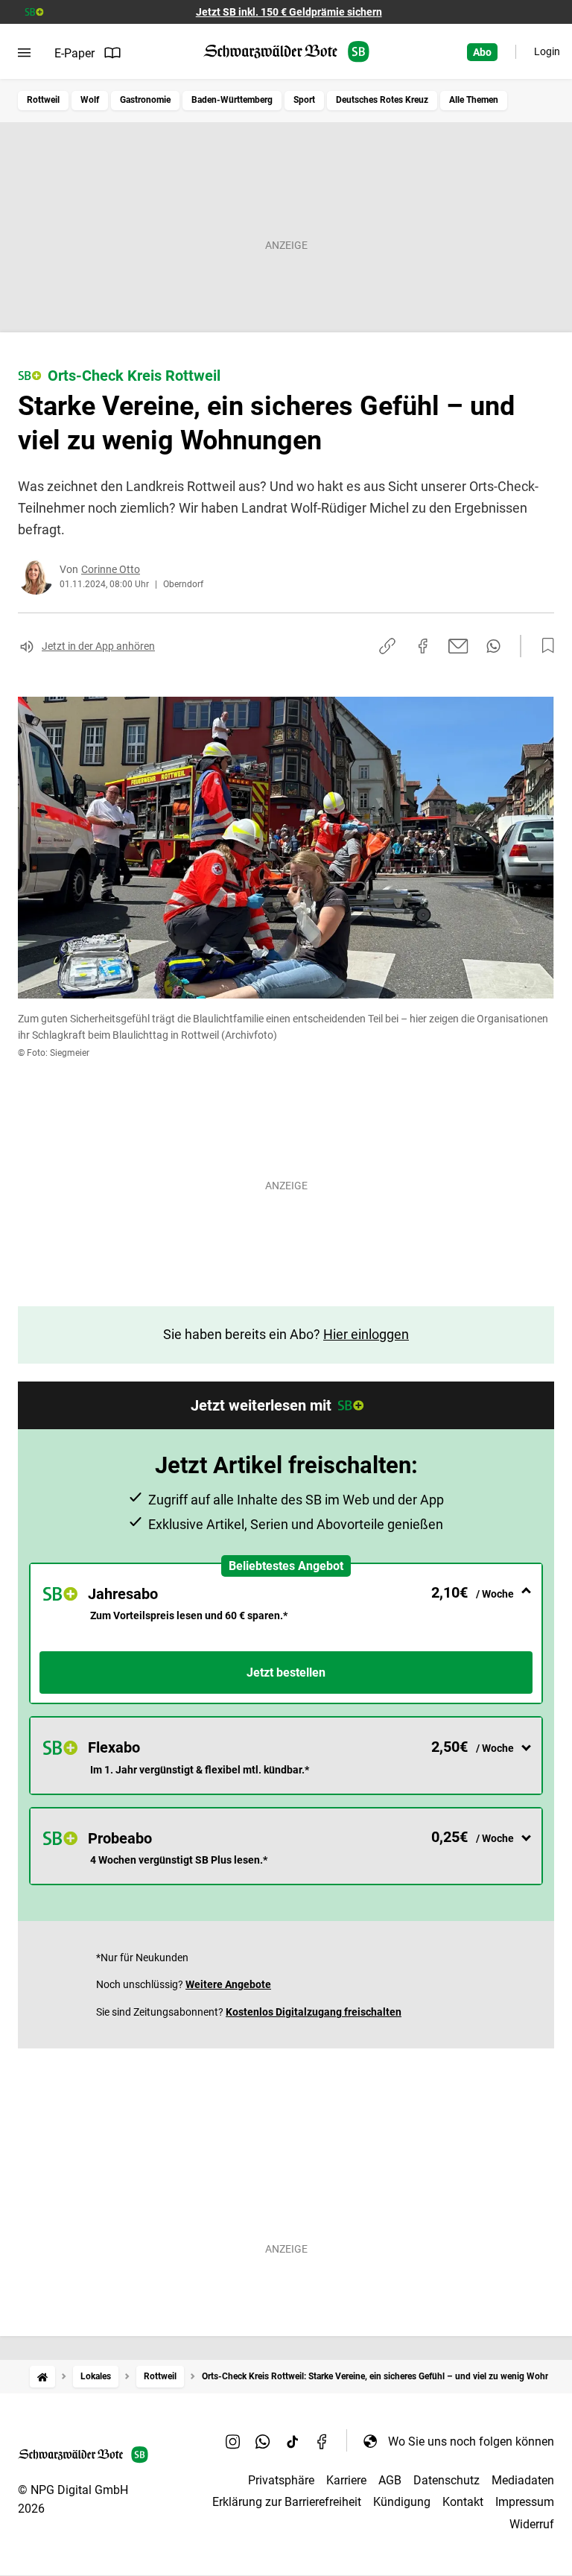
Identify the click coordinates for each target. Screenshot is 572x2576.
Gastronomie (145, 100)
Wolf (90, 100)
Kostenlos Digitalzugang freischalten (314, 2012)
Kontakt (463, 2502)
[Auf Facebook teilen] (423, 646)
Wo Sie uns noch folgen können (471, 2441)
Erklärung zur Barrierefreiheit (287, 2502)
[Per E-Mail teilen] (458, 646)
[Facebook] (322, 2441)
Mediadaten (523, 2480)
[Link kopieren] (387, 646)
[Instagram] (233, 2441)
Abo (482, 52)
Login (547, 51)
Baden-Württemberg (232, 100)
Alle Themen (474, 100)
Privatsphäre (281, 2480)
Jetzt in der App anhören (98, 646)
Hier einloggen (366, 1334)
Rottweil (43, 100)
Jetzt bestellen (286, 1672)
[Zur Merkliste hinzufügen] (544, 646)
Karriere (346, 2480)
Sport (304, 100)
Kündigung (402, 2502)
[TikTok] (293, 2441)
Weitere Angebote (228, 1984)
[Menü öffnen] (24, 53)
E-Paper (74, 53)
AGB (390, 2480)
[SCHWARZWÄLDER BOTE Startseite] (286, 52)
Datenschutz (447, 2480)
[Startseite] (42, 2377)
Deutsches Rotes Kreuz (382, 100)
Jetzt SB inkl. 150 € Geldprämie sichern (289, 12)
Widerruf (532, 2524)
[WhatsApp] (263, 2441)
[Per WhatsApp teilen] (493, 646)
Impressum (525, 2502)
